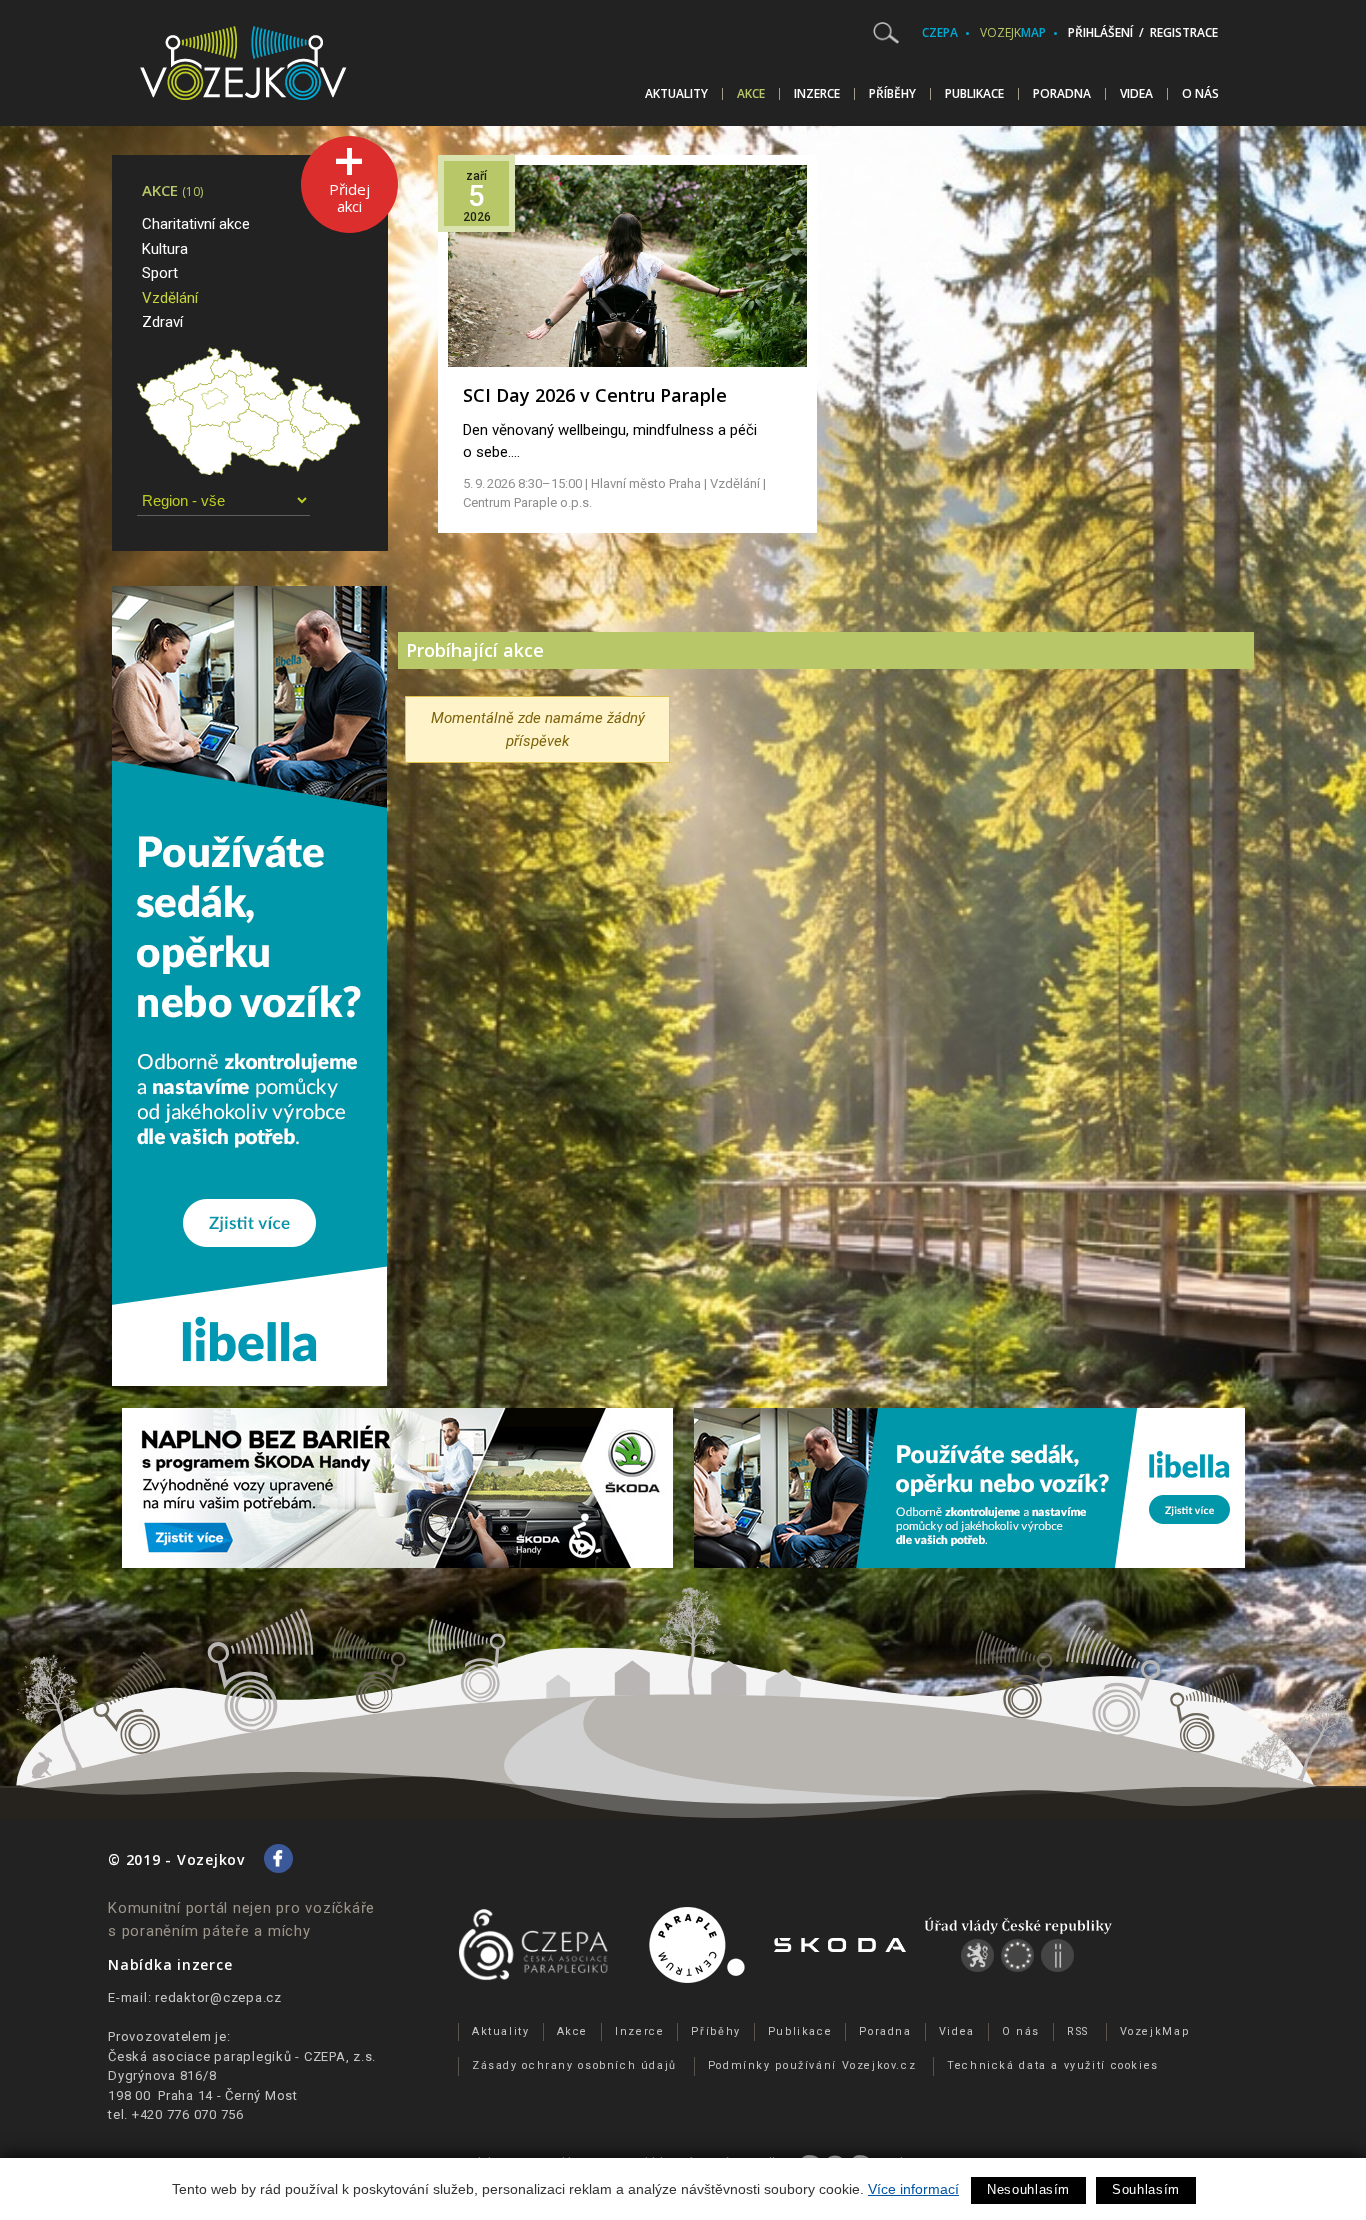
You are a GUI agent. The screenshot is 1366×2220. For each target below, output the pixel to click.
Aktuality (676, 94)
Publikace (974, 94)
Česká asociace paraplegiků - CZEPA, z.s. (242, 2056)
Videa (1136, 94)
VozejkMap (1155, 2031)
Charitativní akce (196, 224)
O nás (1200, 94)
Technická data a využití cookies (1053, 2065)
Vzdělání (170, 298)
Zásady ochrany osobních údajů (574, 2065)
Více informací (913, 2189)
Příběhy (892, 94)
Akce (751, 94)
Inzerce (817, 94)
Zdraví (162, 322)
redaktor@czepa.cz (218, 1997)
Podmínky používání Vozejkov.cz (812, 2065)
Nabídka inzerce (170, 1964)
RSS (1078, 2031)
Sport (160, 273)
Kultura (165, 249)
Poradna (1062, 94)
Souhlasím (1146, 2189)
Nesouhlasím (1028, 2189)
